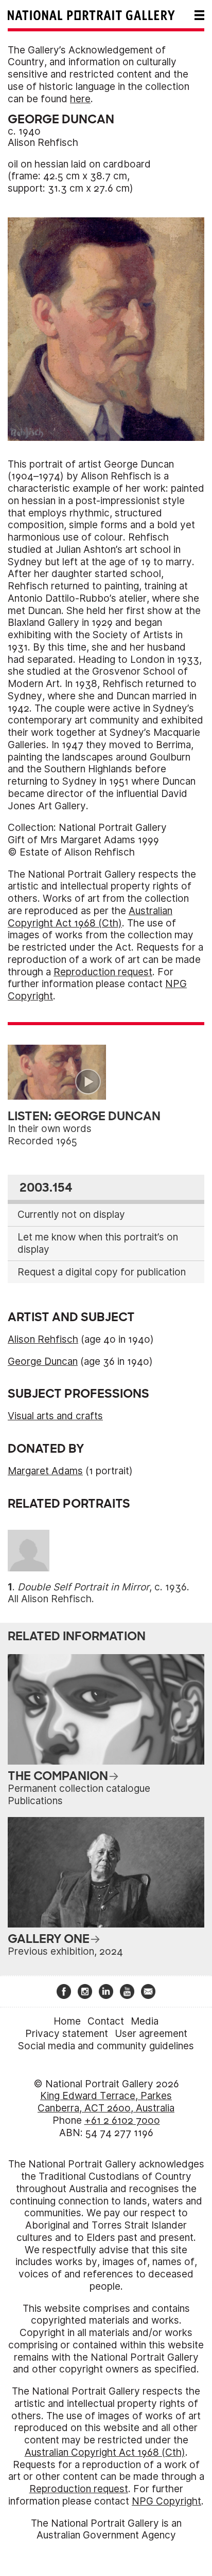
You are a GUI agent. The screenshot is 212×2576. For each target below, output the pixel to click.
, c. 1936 (102, 1587)
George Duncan (43, 1361)
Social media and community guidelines (106, 2046)
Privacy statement (67, 2034)
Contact (106, 2021)
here (80, 99)
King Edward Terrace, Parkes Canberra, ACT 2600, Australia (106, 2102)
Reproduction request (103, 972)
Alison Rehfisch (43, 143)
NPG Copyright (166, 2501)
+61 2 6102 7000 (122, 2120)
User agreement (151, 2034)
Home (67, 2021)
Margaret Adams (45, 1471)
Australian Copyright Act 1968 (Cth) (90, 917)
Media (145, 2021)
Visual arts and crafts (55, 1416)
